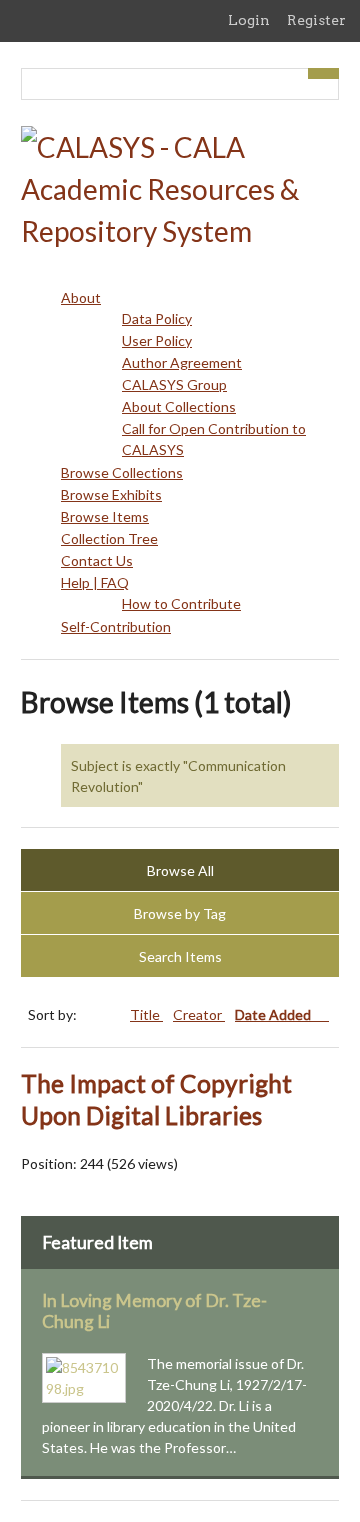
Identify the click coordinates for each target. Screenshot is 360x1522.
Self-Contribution (116, 626)
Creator (199, 1014)
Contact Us (97, 560)
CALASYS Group (174, 384)
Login (249, 20)
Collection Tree (109, 538)
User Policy (157, 340)
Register (316, 20)
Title (146, 1014)
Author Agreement (182, 362)
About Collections (179, 406)
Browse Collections (122, 472)
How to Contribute (181, 603)
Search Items (180, 956)
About (81, 297)
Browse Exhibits (111, 494)
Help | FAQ (95, 582)
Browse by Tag (180, 913)
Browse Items (105, 516)
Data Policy (157, 318)
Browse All (180, 870)
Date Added (274, 1014)
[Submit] (324, 73)
